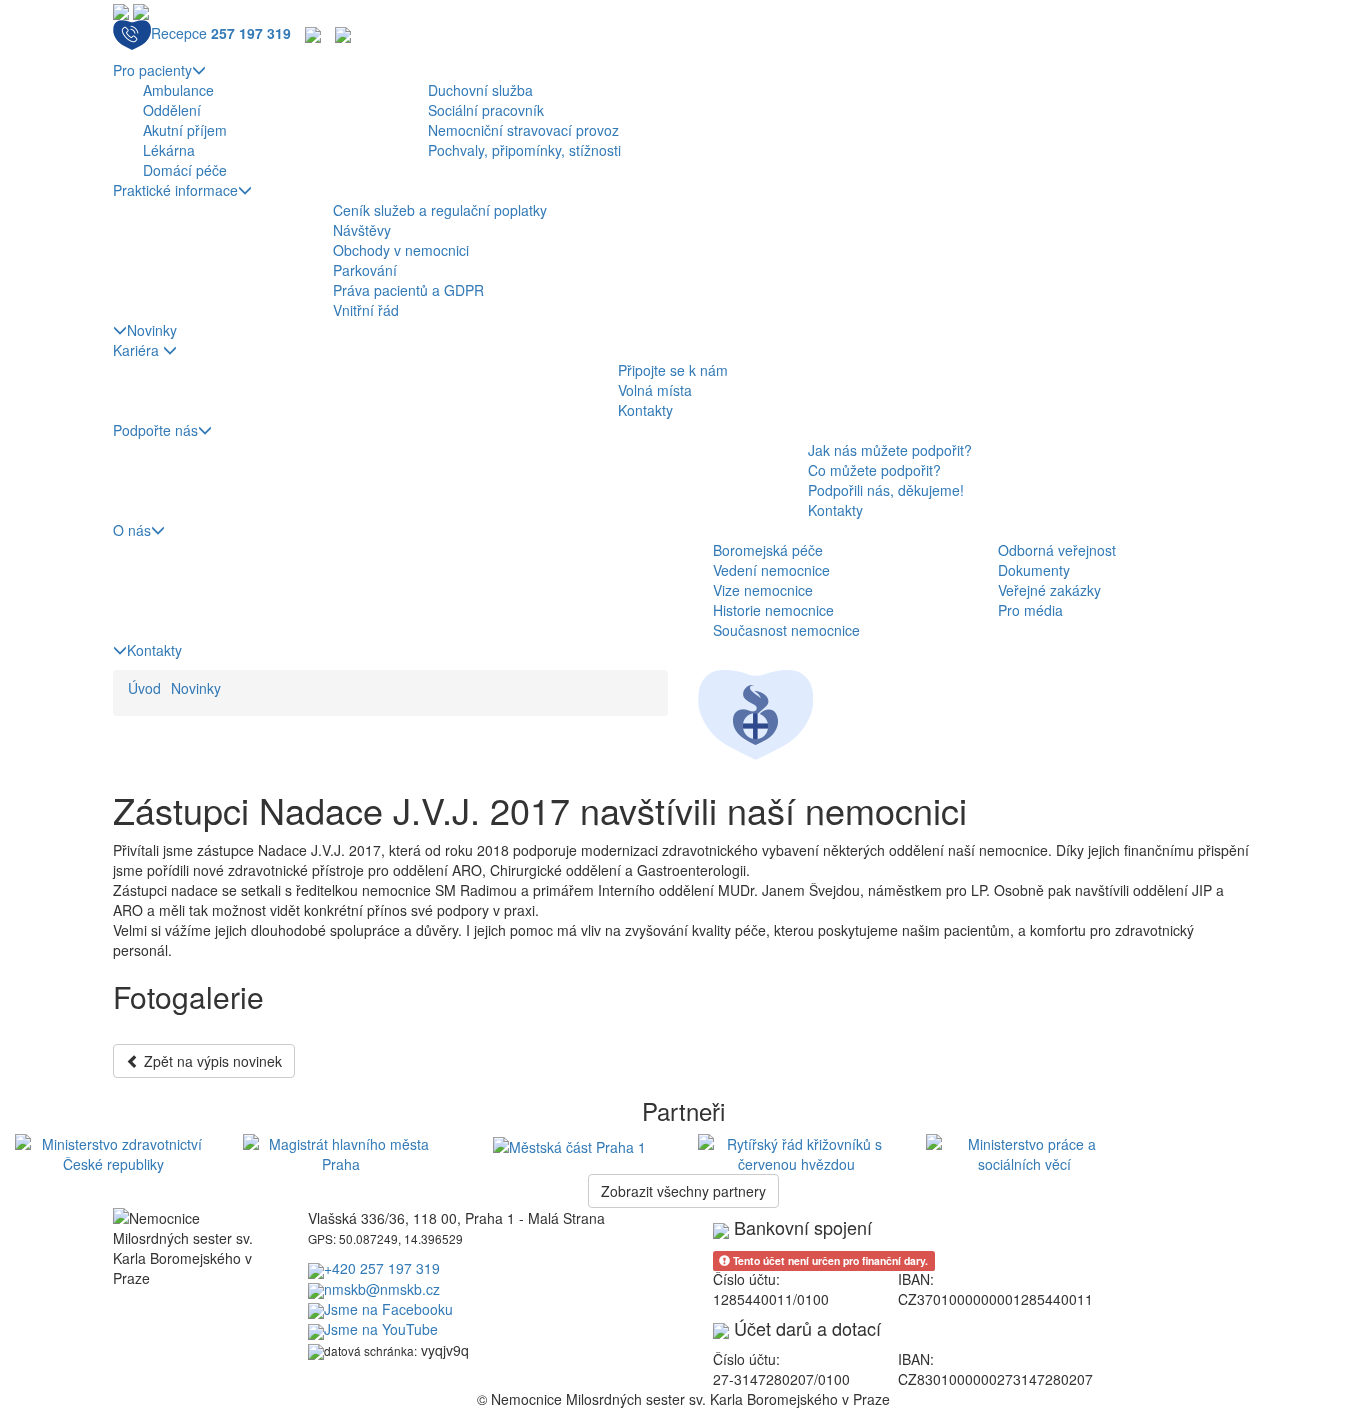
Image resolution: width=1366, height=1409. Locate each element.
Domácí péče (185, 170)
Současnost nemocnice (786, 630)
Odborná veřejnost (1057, 550)
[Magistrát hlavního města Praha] (342, 1152)
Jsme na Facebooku (388, 1309)
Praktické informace (175, 190)
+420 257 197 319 (382, 1268)
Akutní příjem (185, 130)
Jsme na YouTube (381, 1329)
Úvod (144, 688)
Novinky (152, 330)
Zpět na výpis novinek (211, 1061)
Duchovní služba (480, 90)
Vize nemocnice (763, 590)
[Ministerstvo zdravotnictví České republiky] (114, 1152)
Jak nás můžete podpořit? (890, 450)
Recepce (221, 33)
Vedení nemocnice (771, 570)
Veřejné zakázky (1049, 590)
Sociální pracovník (486, 110)
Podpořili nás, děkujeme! (886, 490)
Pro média (1030, 610)
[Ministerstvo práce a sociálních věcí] (1025, 1152)
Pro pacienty (152, 70)
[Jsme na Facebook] (313, 33)
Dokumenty (1034, 570)
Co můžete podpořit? (874, 470)
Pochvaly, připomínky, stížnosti (524, 150)
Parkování (365, 270)
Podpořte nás (155, 430)
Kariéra (138, 350)
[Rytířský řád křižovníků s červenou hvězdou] (797, 1152)
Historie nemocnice (773, 610)
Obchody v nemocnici (401, 250)
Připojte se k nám (673, 370)
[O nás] (755, 713)
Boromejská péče (768, 550)
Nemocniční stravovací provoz (523, 130)
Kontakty (645, 410)
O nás (132, 530)
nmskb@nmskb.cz (382, 1289)
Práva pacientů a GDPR (408, 290)
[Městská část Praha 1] (569, 1144)
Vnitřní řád (366, 310)
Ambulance (178, 90)
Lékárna (169, 150)
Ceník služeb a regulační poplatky (440, 210)
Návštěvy (362, 230)
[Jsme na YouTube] (343, 33)
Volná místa (655, 390)
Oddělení (172, 110)
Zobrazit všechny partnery (683, 1191)
